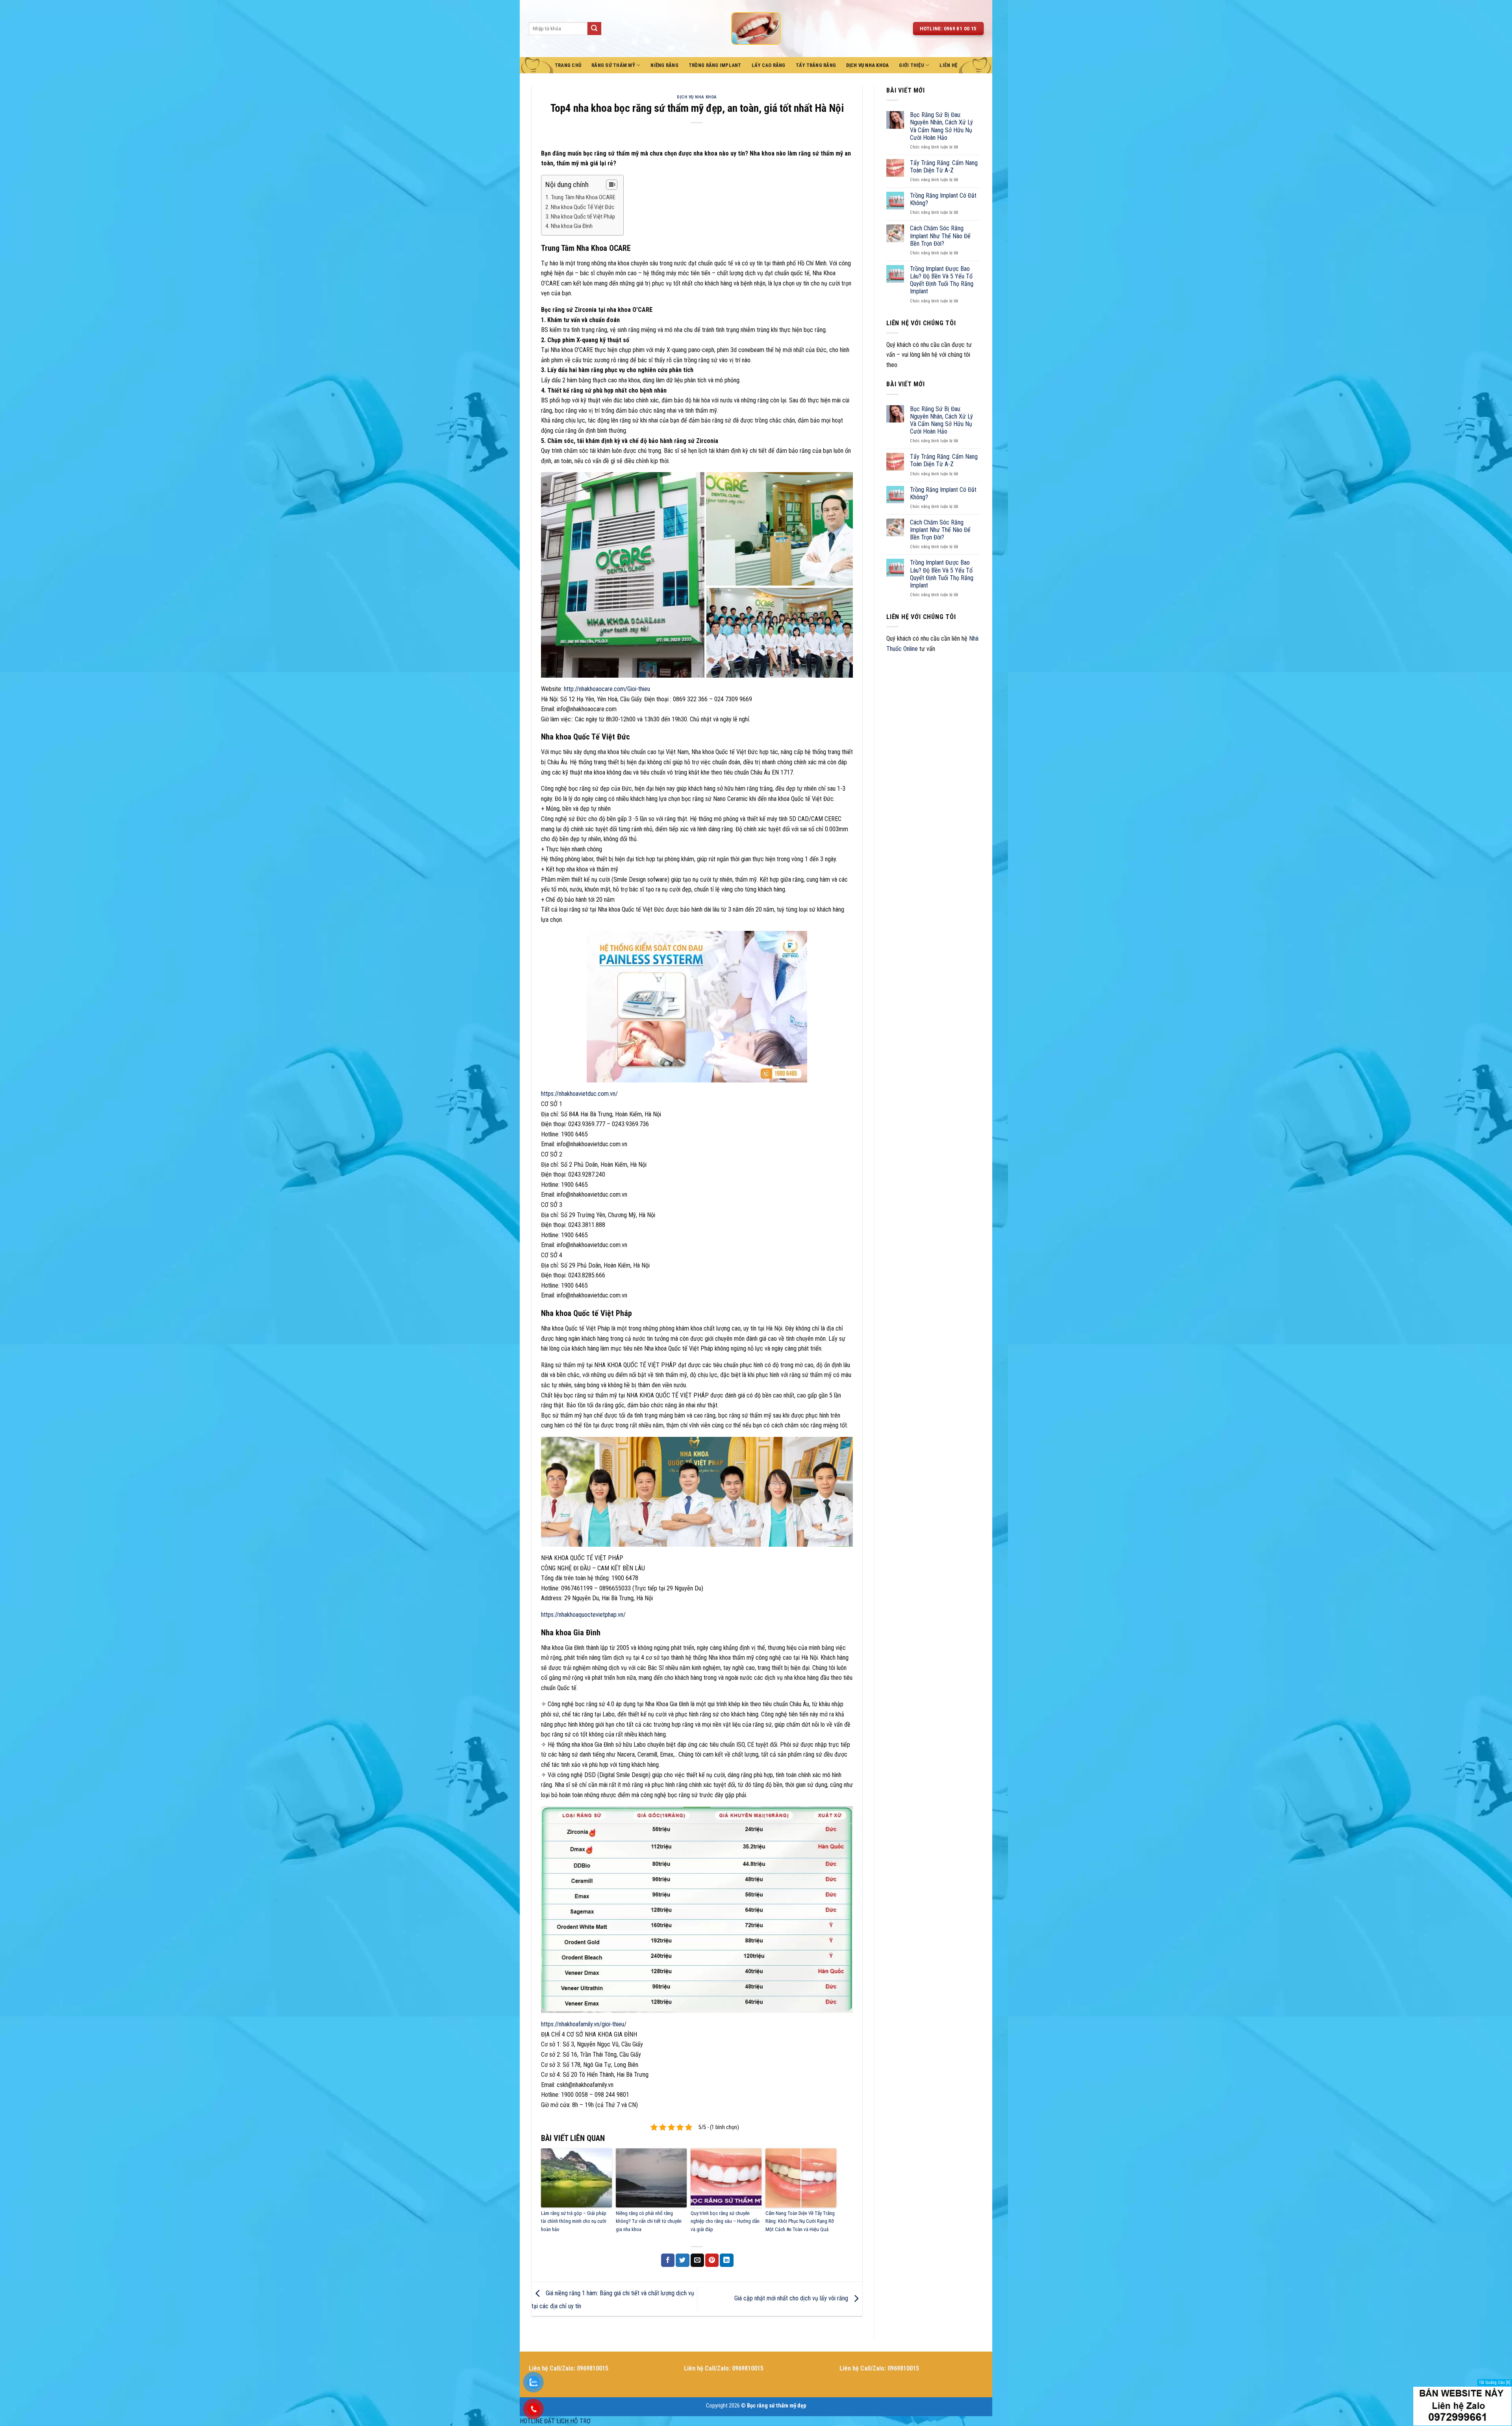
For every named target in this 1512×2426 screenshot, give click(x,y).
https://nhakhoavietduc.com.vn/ (579, 1094)
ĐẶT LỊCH (556, 2421)
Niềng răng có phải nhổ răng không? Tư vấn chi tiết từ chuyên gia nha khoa (649, 2221)
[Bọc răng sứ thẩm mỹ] (756, 28)
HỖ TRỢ (580, 2421)
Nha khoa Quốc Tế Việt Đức (583, 207)
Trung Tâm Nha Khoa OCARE (583, 197)
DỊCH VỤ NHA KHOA (867, 65)
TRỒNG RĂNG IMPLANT (715, 65)
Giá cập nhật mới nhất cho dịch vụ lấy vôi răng (792, 2298)
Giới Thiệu (912, 65)
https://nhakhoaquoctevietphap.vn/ (583, 1615)
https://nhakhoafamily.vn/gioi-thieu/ (584, 2024)
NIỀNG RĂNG (664, 65)
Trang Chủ (568, 65)
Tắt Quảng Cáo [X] (1495, 2382)
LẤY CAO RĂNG (769, 65)
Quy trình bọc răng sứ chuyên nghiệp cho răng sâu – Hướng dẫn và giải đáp (725, 2221)
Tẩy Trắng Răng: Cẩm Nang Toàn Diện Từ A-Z (944, 167)
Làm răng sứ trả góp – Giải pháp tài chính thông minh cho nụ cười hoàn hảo (574, 2221)
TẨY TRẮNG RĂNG (816, 65)
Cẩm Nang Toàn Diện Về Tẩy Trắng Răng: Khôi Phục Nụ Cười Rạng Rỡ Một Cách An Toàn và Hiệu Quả (800, 2221)
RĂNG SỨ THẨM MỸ (613, 65)
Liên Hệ (948, 65)
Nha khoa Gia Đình (572, 226)
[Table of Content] (612, 185)
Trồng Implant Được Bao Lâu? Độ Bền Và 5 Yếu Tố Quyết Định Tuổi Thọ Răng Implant (942, 280)
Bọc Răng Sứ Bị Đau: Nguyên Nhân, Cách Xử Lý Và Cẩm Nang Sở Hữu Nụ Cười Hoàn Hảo (941, 126)
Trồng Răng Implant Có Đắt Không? (943, 199)
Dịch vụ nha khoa (697, 97)
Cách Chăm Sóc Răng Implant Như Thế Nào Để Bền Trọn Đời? (940, 236)
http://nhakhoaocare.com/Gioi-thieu (607, 689)
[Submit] (594, 29)
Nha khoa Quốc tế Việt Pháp (583, 217)
